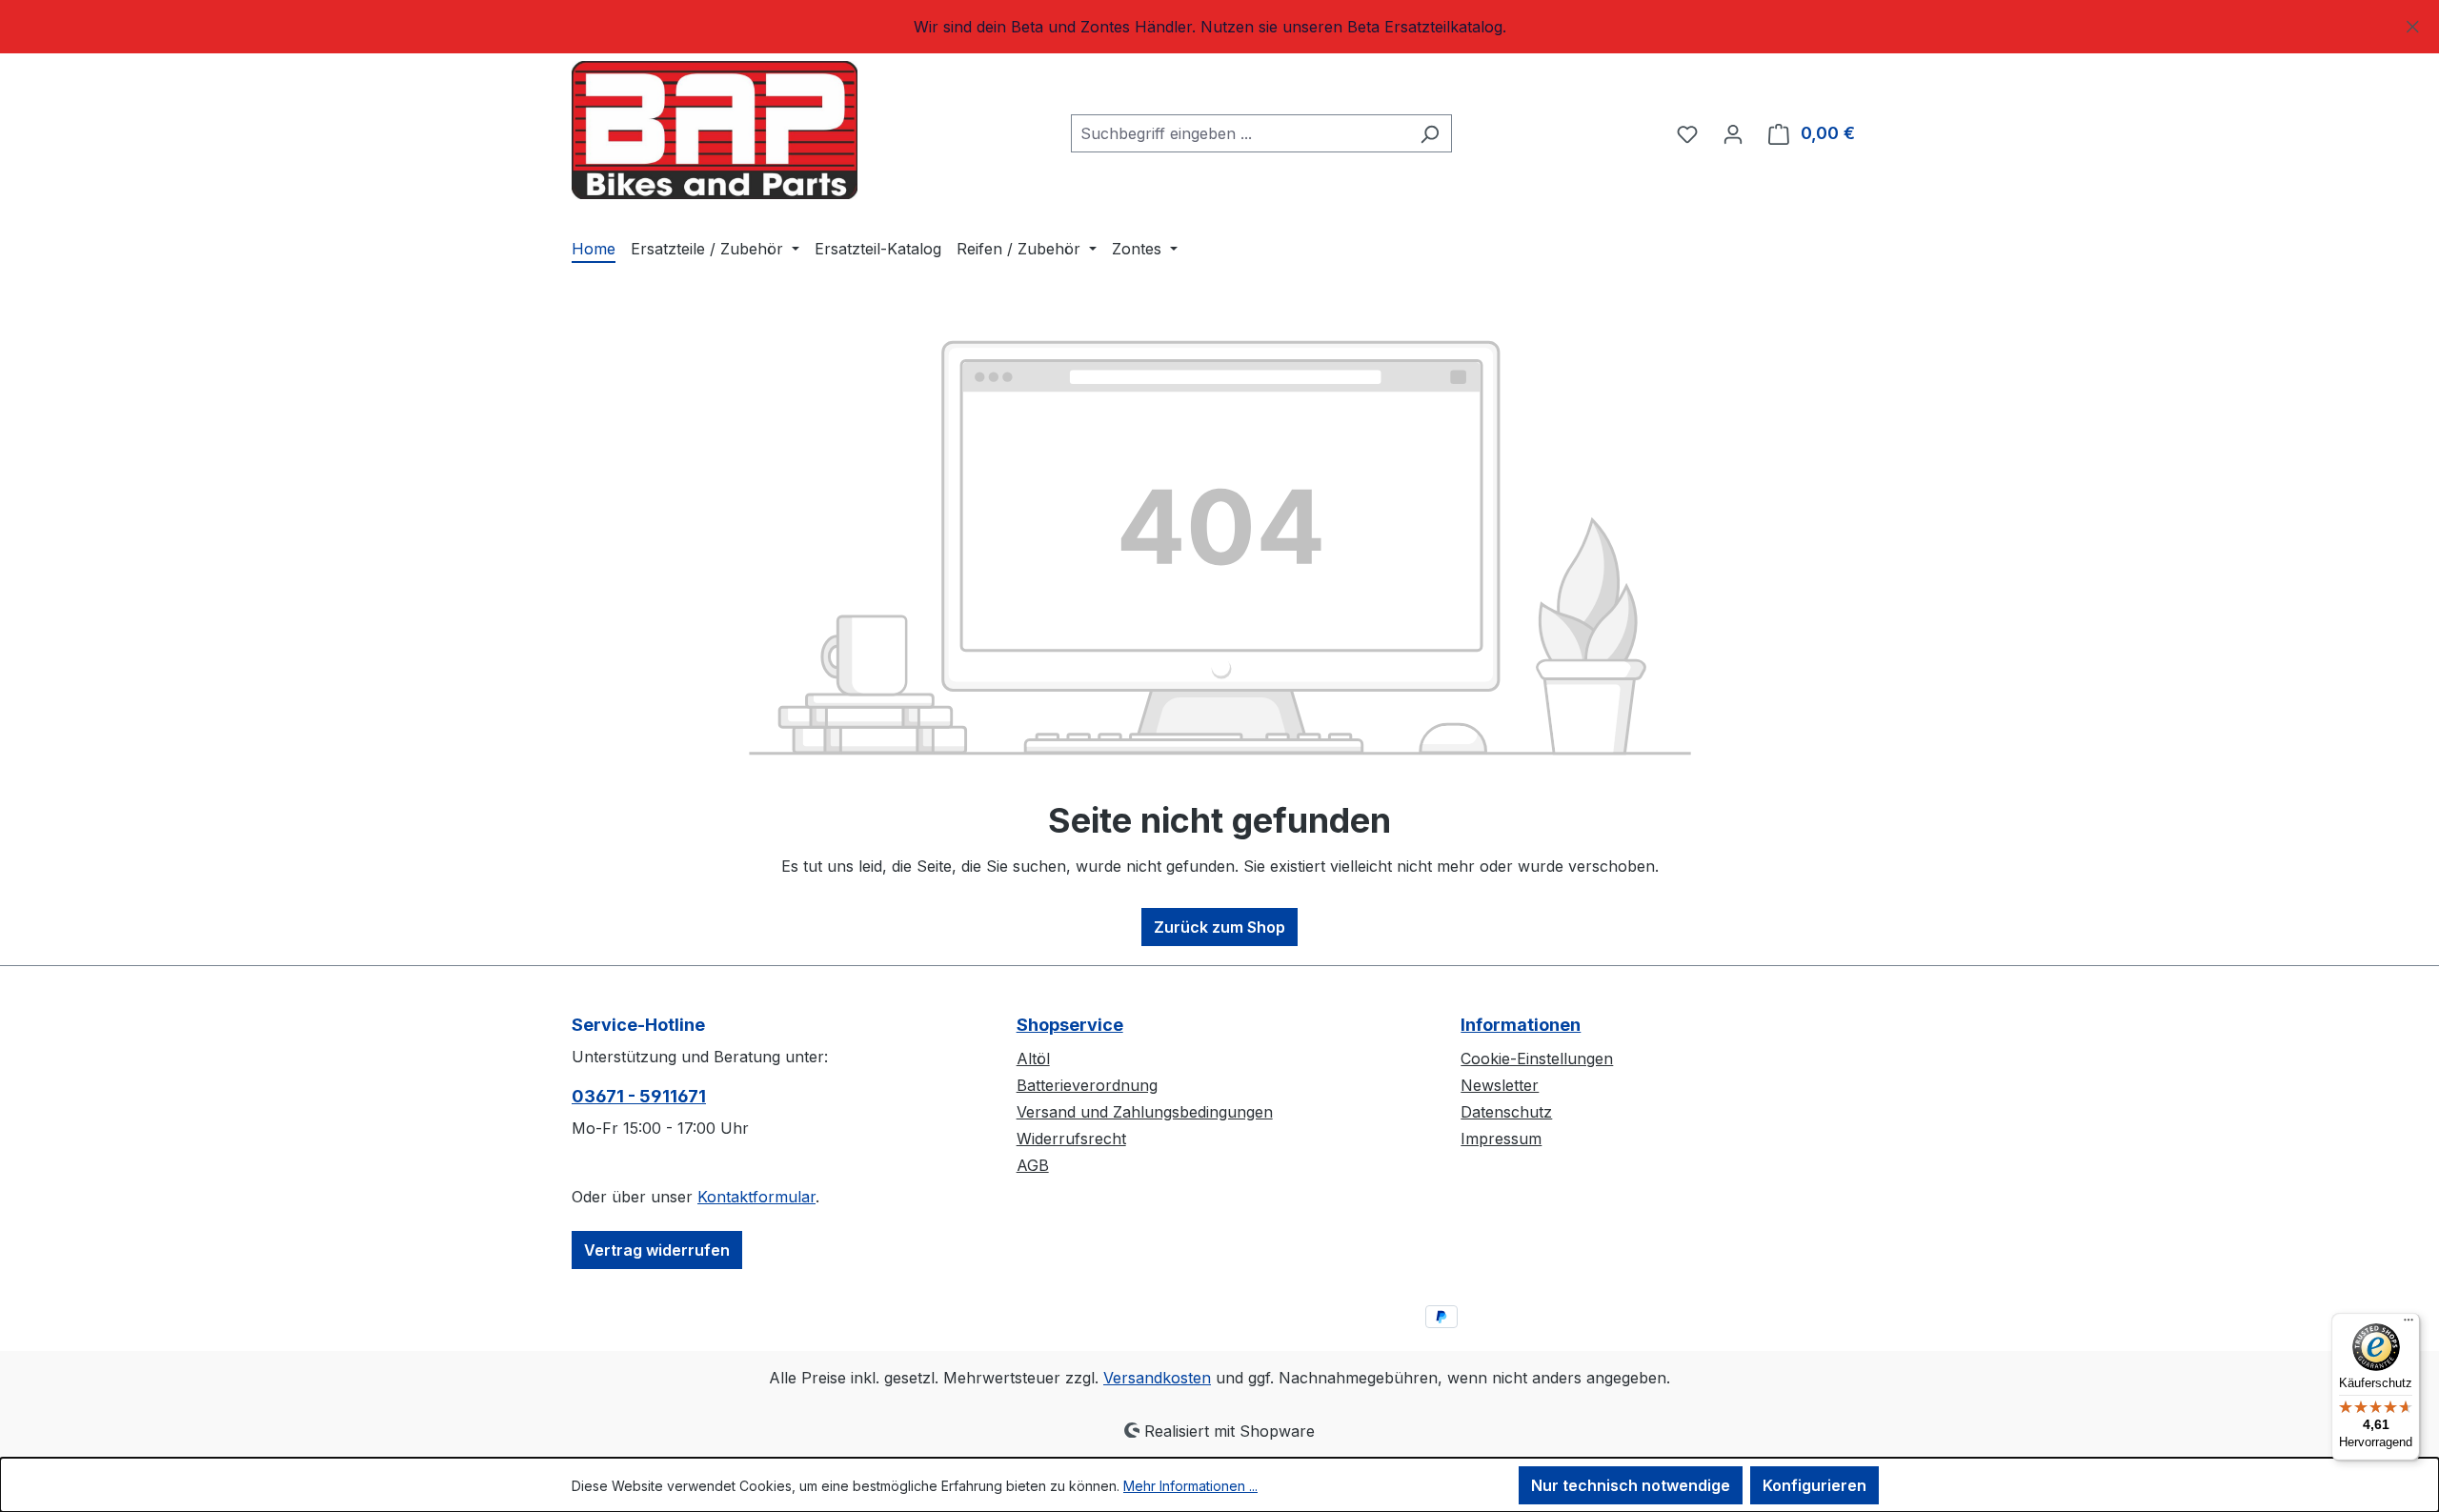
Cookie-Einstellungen (1537, 1058)
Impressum (1501, 1139)
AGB (1033, 1165)
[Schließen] (2413, 23)
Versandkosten (1157, 1378)
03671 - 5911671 (639, 1096)
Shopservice (1070, 1025)
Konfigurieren (1814, 1485)
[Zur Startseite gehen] (715, 130)
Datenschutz (1506, 1112)
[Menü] (2409, 1324)
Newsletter (1500, 1085)
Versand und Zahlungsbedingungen (1145, 1112)
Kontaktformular (756, 1197)
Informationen (1521, 1025)
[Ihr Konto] (1733, 133)
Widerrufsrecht (1071, 1139)
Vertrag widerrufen (657, 1250)
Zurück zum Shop (1219, 927)
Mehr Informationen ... (1190, 1486)
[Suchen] (1430, 133)
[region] (1219, 27)
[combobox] (1240, 133)
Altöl (1033, 1058)
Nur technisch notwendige (1631, 1485)
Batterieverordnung (1087, 1085)
